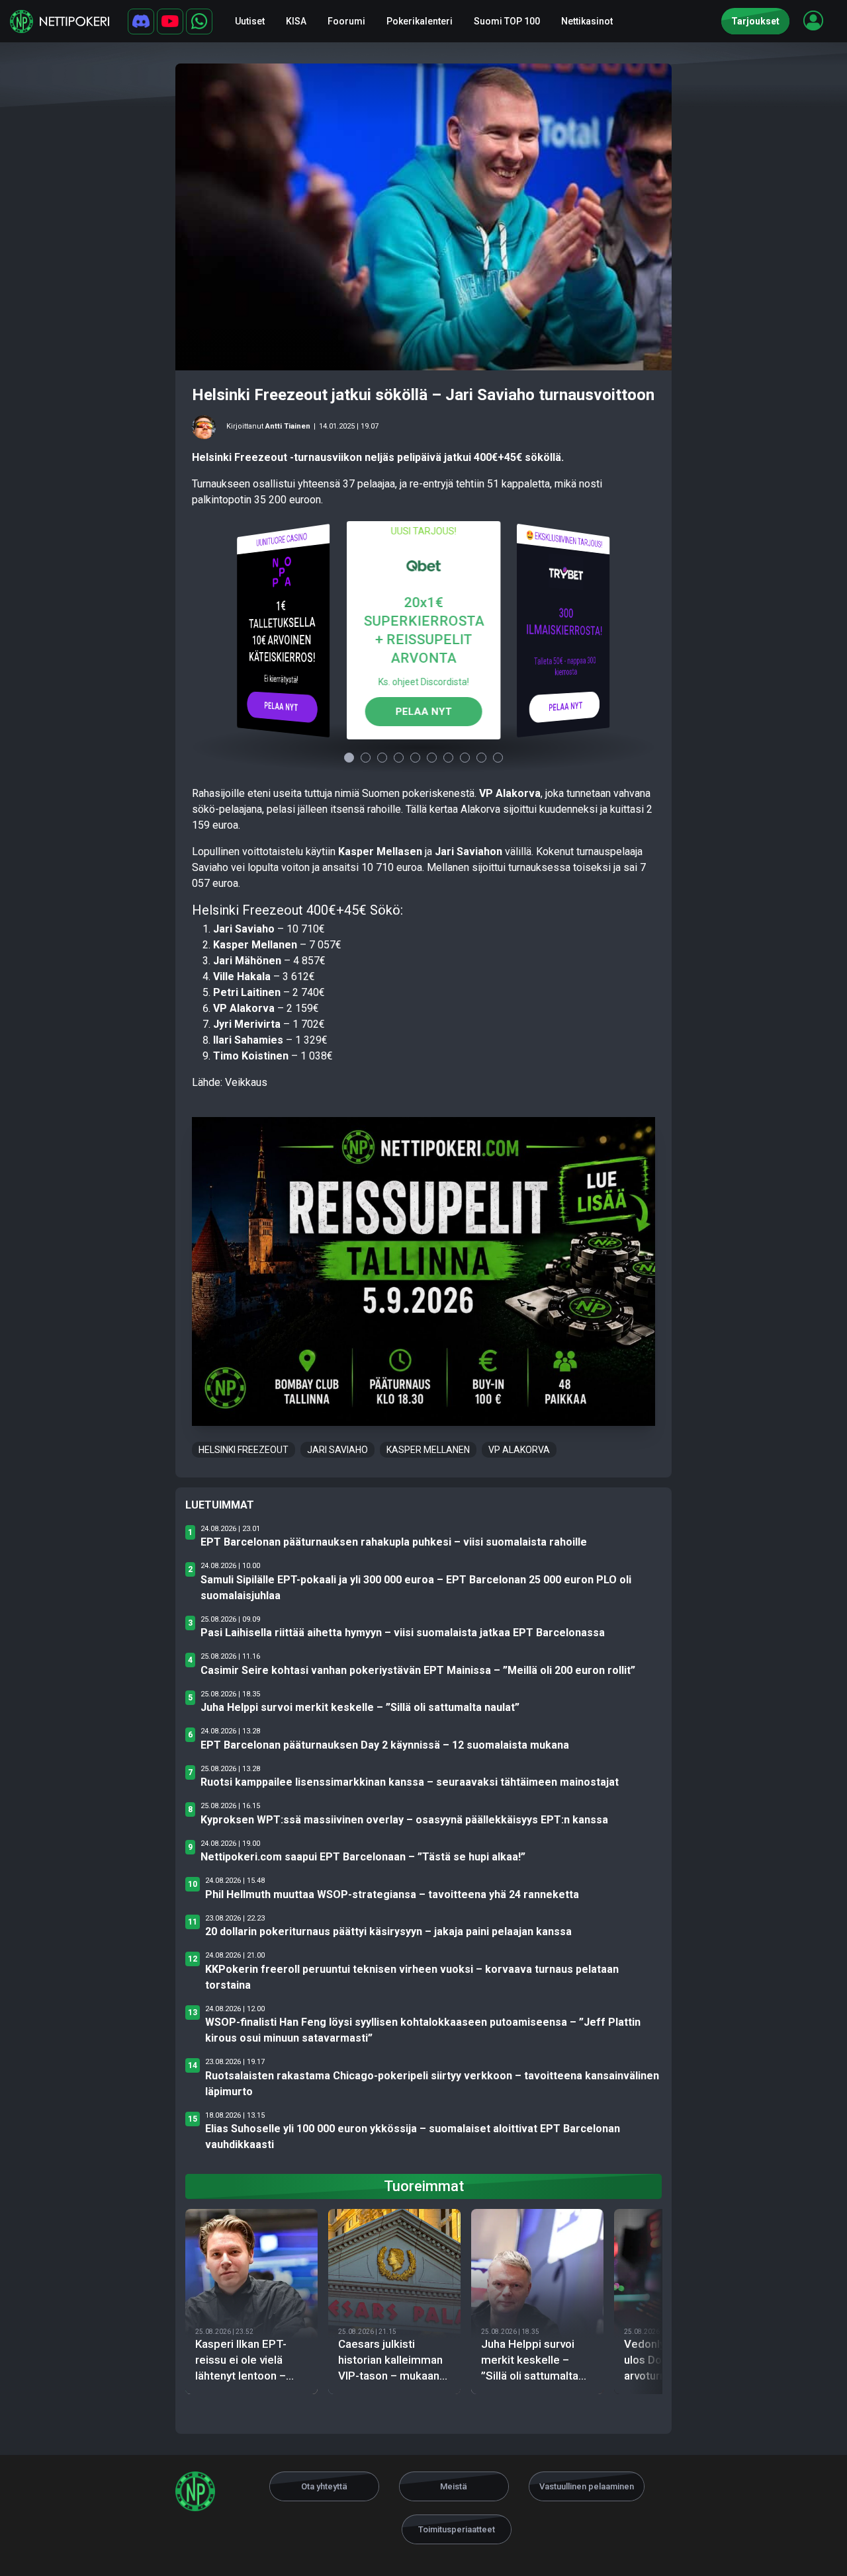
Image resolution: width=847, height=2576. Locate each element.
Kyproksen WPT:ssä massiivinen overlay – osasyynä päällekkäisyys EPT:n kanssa (404, 1820)
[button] (813, 21)
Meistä (454, 2486)
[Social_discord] (141, 21)
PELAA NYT (282, 706)
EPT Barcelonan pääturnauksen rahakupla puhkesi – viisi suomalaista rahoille (394, 1542)
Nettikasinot (587, 21)
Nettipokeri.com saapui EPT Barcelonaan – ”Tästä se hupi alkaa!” (363, 1857)
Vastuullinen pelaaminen (587, 2486)
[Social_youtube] (170, 21)
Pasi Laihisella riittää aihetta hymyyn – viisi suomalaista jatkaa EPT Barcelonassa (403, 1633)
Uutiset (250, 21)
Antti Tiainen (288, 426)
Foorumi (346, 21)
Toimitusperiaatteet (457, 2529)
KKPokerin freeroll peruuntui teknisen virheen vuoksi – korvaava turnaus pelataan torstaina (412, 1977)
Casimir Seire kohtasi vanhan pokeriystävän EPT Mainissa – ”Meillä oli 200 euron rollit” (418, 1670)
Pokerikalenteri (420, 21)
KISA (296, 21)
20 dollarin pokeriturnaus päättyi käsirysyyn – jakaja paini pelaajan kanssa (388, 1932)
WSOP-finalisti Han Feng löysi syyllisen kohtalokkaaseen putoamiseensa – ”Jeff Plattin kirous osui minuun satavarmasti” (423, 2030)
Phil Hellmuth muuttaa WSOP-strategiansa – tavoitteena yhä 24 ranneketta (392, 1894)
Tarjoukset (755, 21)
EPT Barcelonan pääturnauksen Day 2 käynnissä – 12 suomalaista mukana (385, 1745)
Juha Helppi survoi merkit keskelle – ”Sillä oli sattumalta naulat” (360, 1707)
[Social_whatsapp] (199, 21)
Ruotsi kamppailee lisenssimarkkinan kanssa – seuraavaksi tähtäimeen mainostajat (410, 1782)
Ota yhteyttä (324, 2486)
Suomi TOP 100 (507, 21)
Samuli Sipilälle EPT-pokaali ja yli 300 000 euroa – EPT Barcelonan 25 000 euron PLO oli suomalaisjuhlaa (416, 1588)
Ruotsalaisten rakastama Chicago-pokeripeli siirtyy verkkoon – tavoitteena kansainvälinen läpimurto (432, 2084)
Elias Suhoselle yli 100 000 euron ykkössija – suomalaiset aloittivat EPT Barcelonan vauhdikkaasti (413, 2137)
